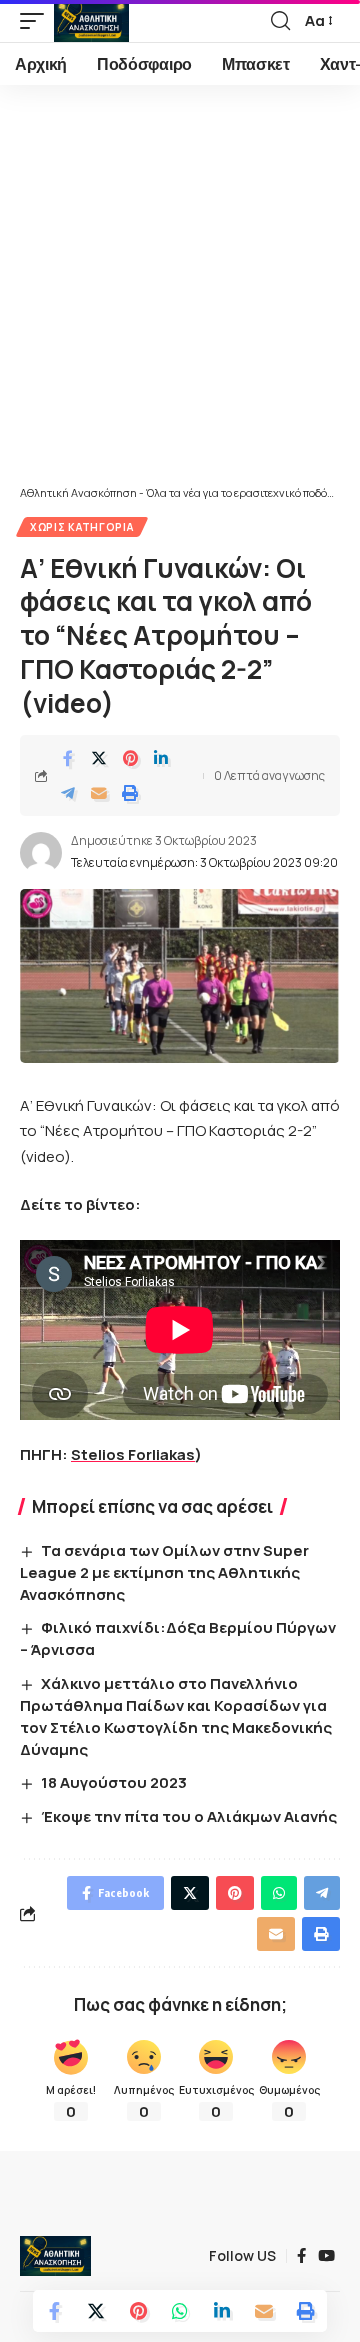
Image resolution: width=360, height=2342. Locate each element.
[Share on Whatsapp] (180, 2311)
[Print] (130, 793)
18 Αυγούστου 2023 (114, 1782)
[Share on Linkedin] (161, 758)
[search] (280, 21)
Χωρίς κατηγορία (82, 527)
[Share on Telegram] (68, 793)
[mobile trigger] (37, 21)
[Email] (99, 793)
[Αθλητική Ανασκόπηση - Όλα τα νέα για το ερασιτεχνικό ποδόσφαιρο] (91, 21)
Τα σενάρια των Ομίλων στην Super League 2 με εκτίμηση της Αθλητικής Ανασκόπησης (164, 1572)
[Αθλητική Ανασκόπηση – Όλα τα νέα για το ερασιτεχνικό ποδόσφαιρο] (55, 2256)
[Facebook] (301, 2256)
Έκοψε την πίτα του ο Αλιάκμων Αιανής (189, 1816)
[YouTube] (326, 2256)
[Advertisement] (180, 295)
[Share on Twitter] (99, 758)
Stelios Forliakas (133, 1454)
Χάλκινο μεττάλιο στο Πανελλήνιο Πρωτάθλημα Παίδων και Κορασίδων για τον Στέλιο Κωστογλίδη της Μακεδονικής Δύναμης (176, 1716)
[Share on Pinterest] (130, 758)
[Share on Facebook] (68, 758)
